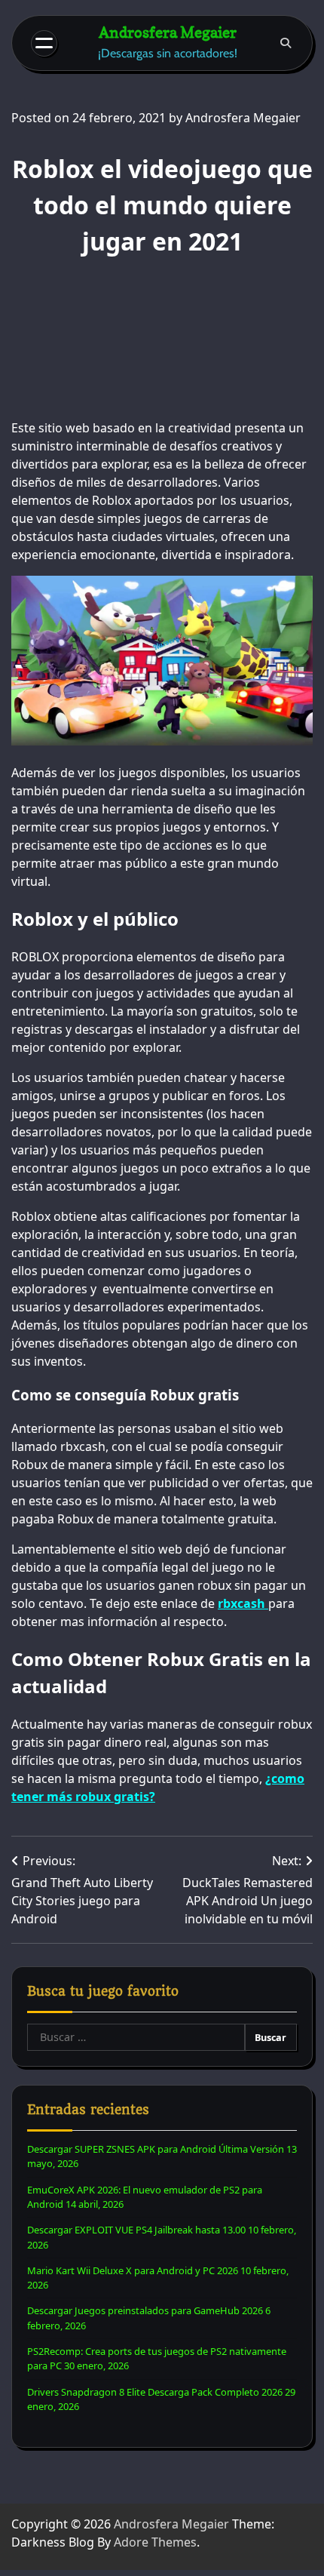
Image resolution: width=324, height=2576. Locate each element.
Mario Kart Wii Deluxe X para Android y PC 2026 (133, 2270)
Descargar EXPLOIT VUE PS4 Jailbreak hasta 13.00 (136, 2230)
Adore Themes (155, 2542)
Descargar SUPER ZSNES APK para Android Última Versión (156, 2149)
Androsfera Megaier (168, 32)
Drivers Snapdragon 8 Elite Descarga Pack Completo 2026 (155, 2392)
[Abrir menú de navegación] (44, 43)
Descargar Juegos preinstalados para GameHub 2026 (145, 2310)
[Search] (286, 43)
